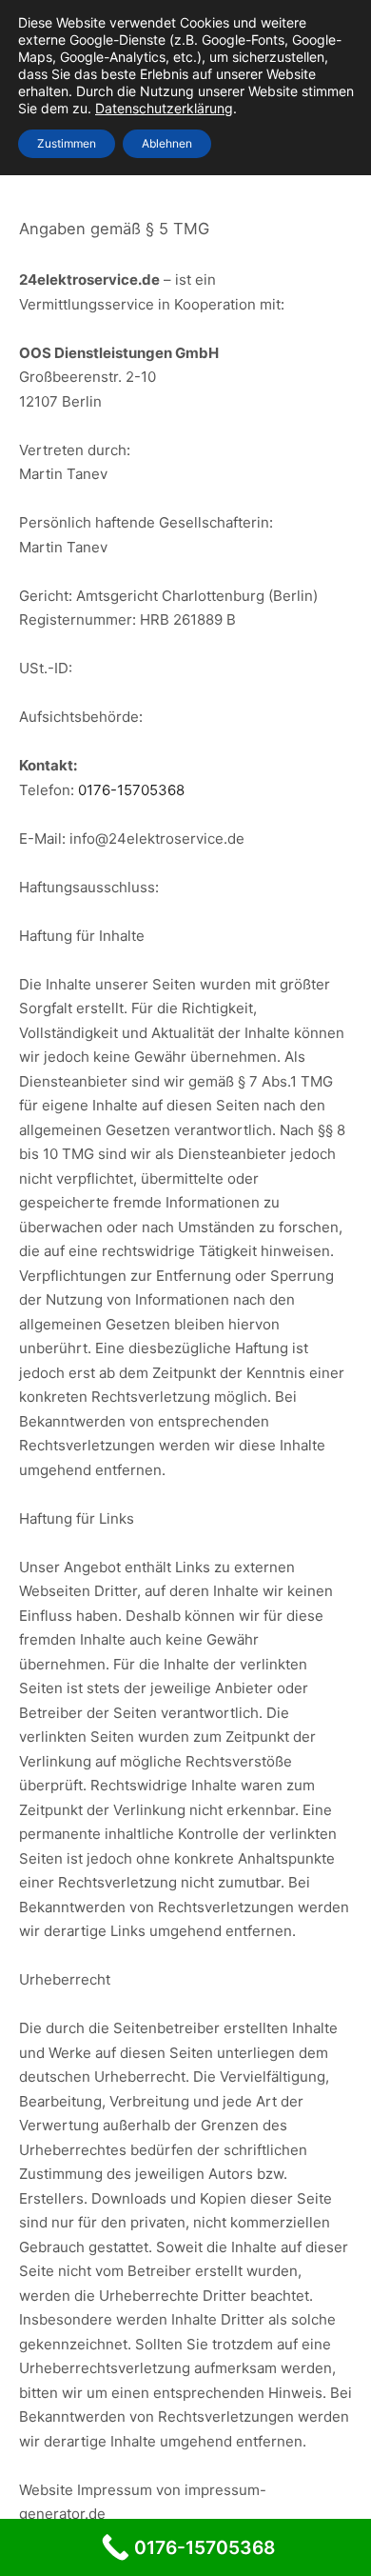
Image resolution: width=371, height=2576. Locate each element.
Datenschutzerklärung (164, 108)
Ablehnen (167, 143)
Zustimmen (67, 143)
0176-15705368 (131, 790)
